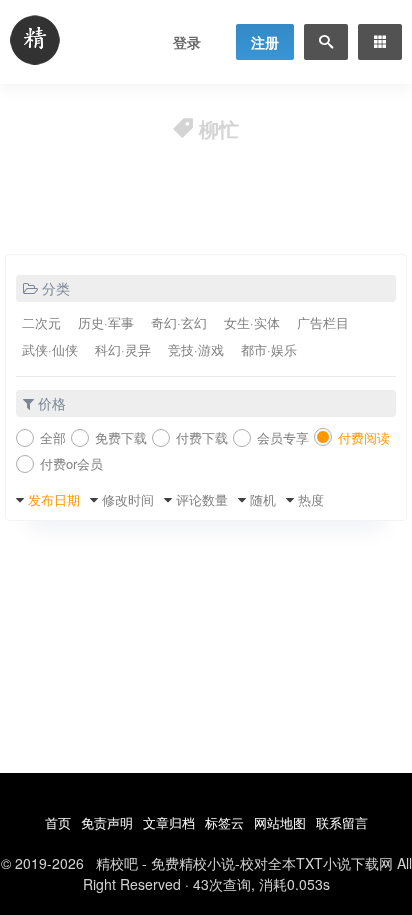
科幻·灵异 (123, 349)
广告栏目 (323, 322)
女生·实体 (252, 322)
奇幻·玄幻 (179, 322)
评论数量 (202, 499)
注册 (265, 42)
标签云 (224, 822)
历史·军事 (106, 322)
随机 (263, 499)
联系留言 (342, 822)
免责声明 (107, 822)
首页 (58, 822)
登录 (187, 42)
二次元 (41, 322)
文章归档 (169, 822)
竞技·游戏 (196, 349)
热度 (311, 499)
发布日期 (54, 499)
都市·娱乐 (269, 349)
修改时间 (128, 499)
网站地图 (280, 822)
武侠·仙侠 (50, 349)
